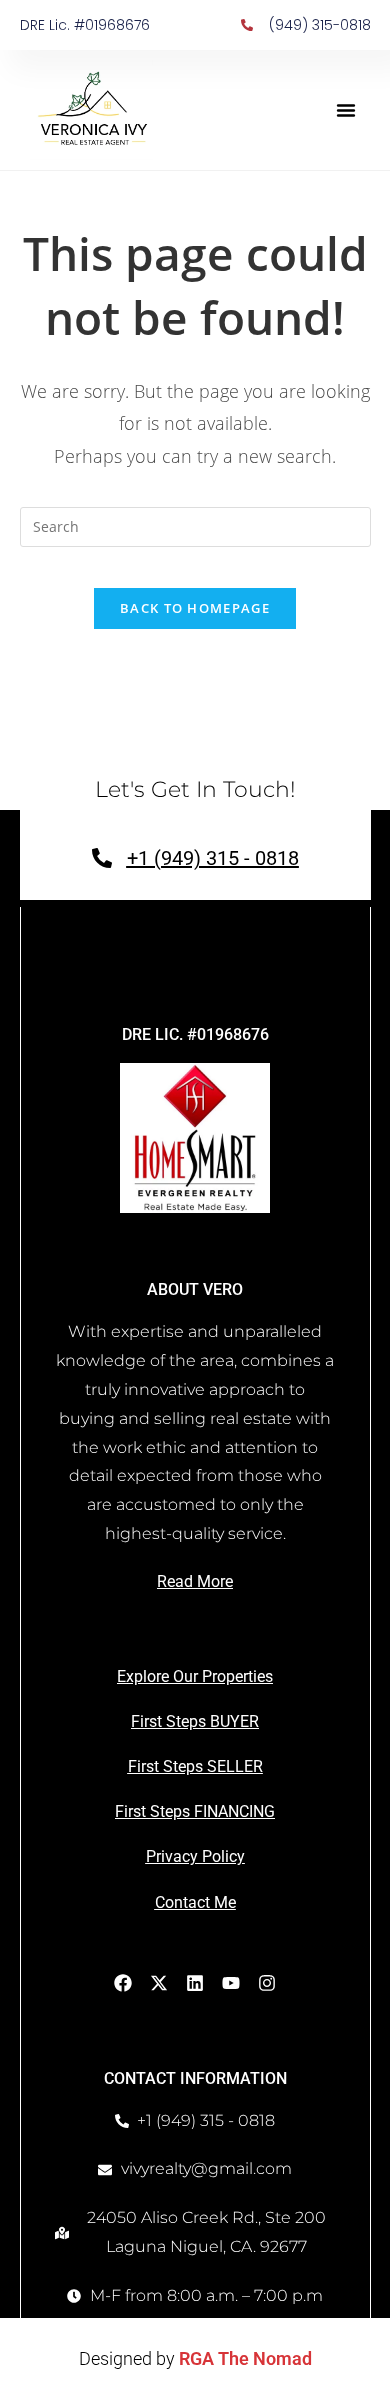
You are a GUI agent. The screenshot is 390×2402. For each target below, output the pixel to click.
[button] (346, 110)
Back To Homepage (195, 608)
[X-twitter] (159, 1983)
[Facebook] (123, 1983)
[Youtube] (231, 1983)
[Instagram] (267, 1983)
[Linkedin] (195, 1983)
